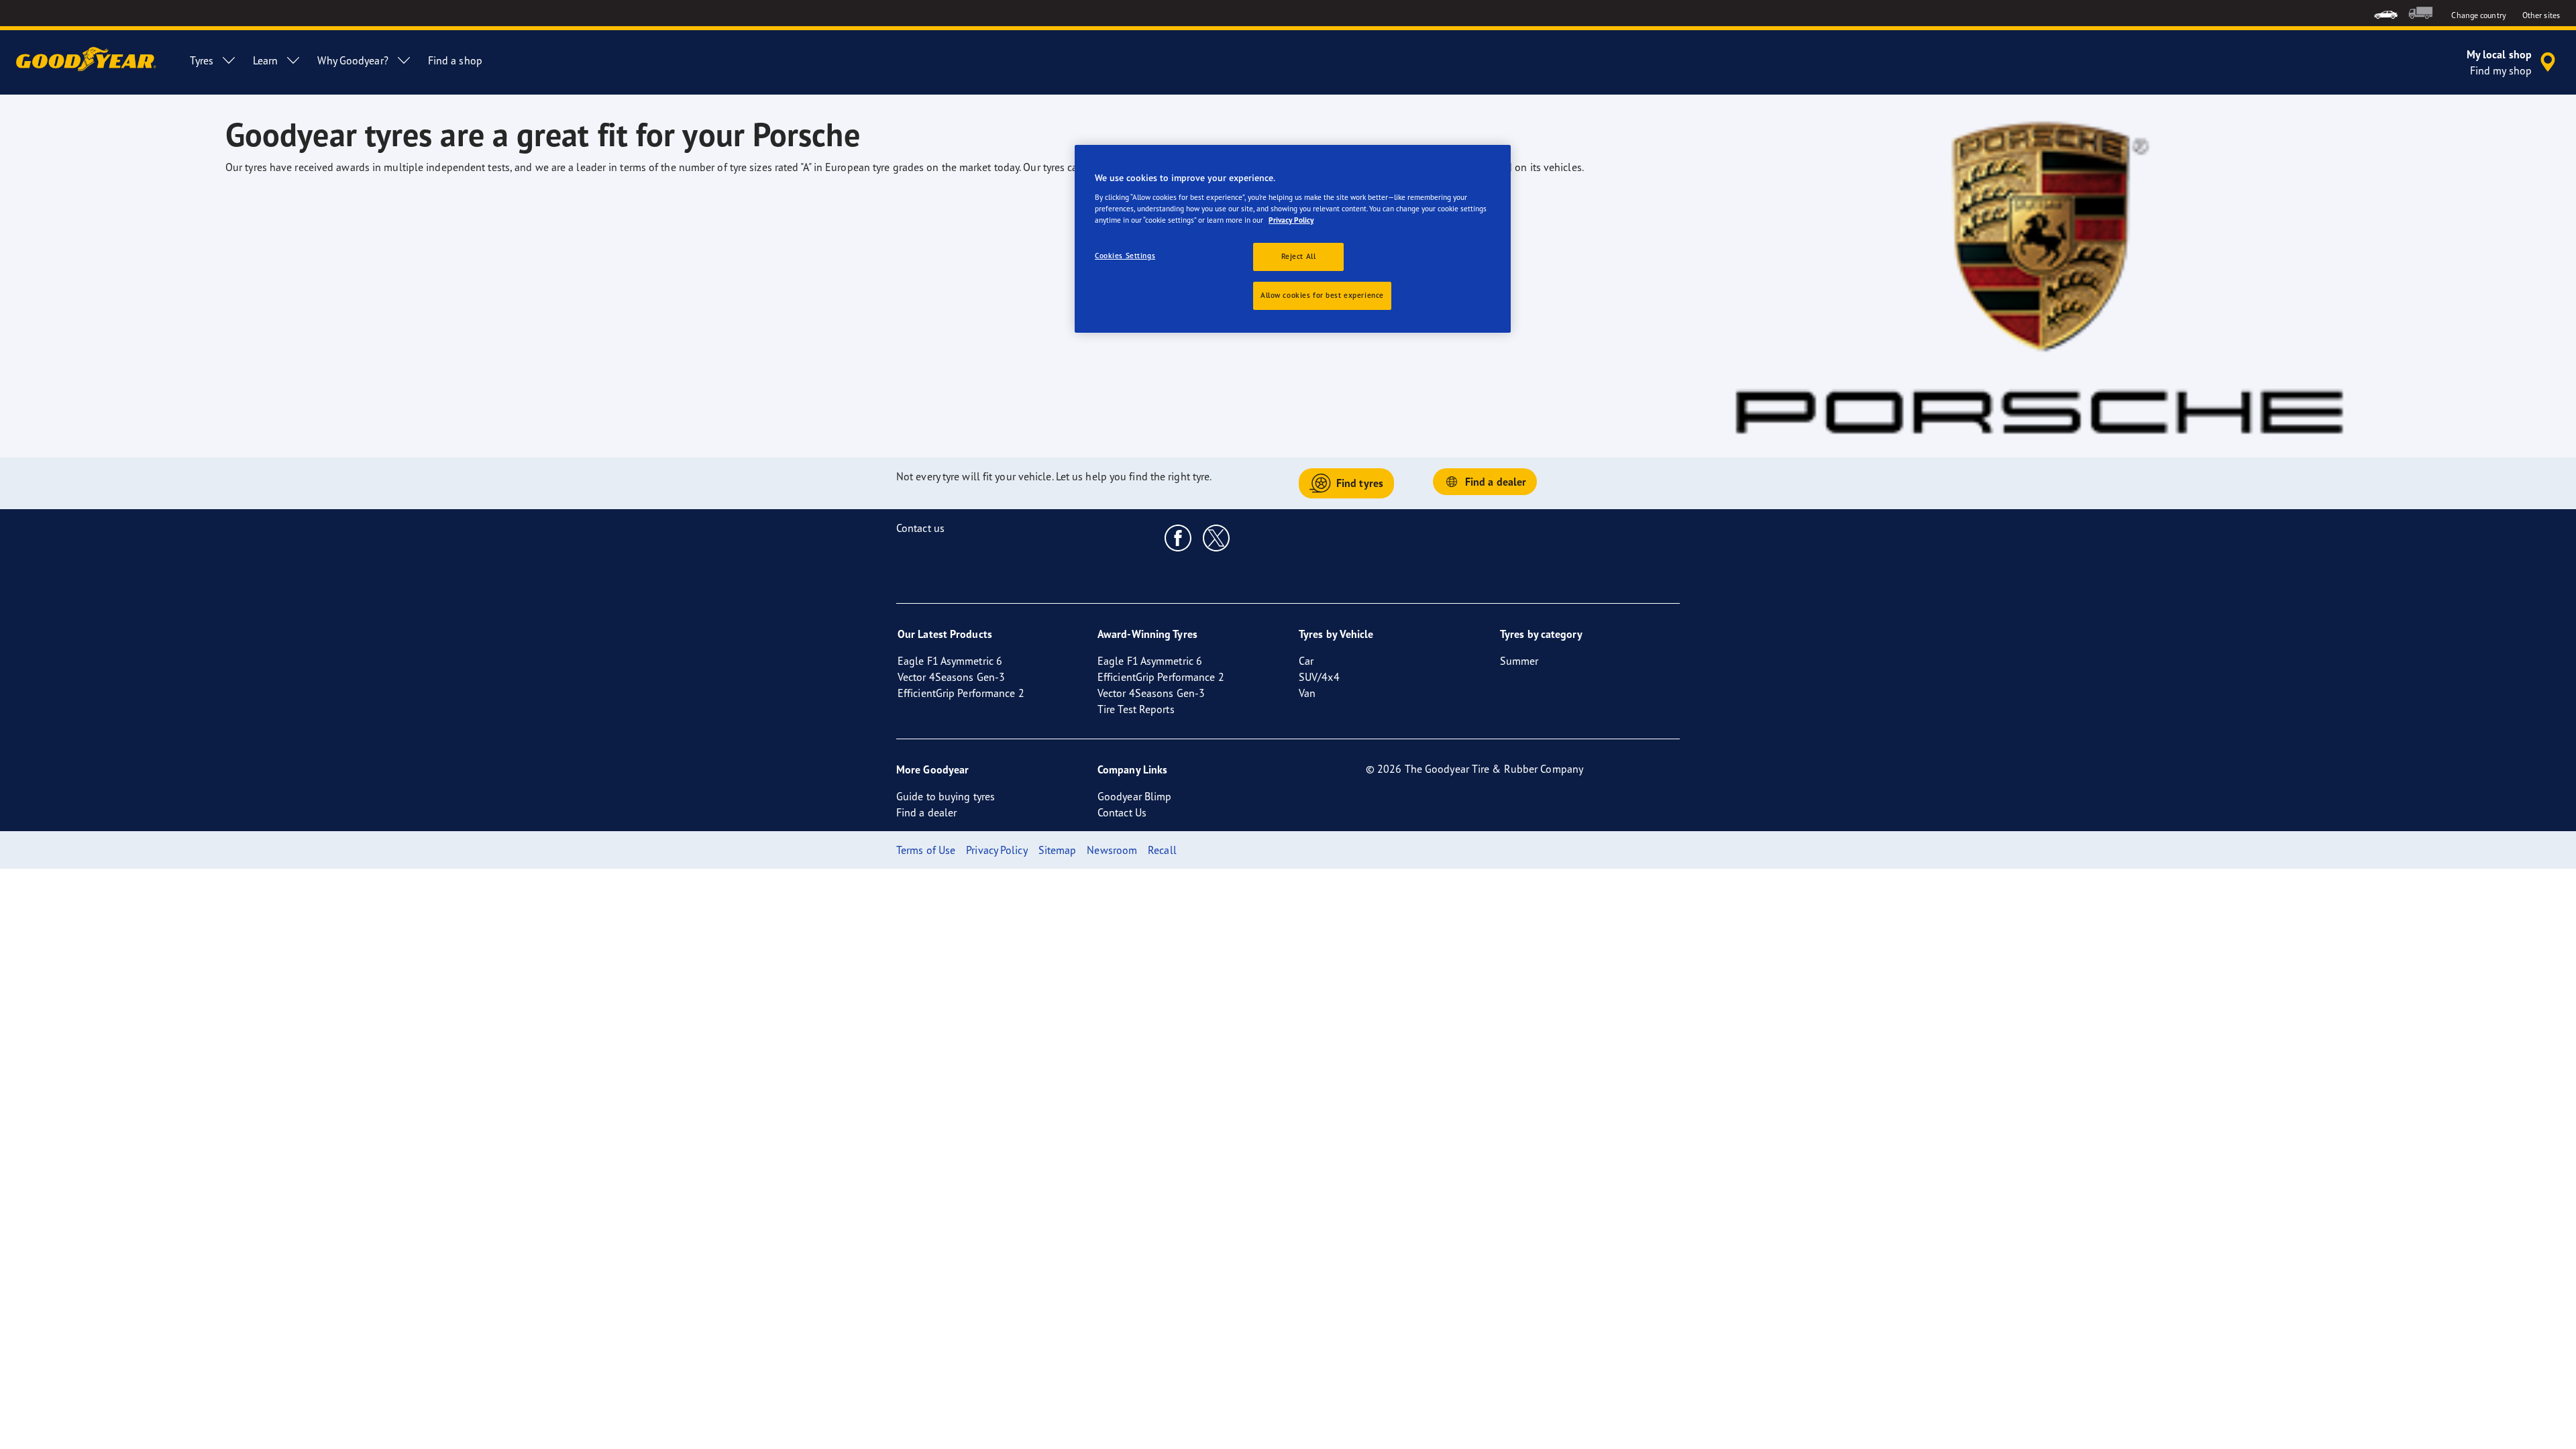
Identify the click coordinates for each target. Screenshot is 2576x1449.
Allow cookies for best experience (1322, 295)
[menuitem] (2386, 13)
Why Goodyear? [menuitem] (353, 60)
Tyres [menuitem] (202, 60)
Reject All (1299, 256)
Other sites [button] (2541, 15)
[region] (1293, 239)
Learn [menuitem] (266, 60)
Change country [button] (2478, 15)
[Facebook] (1178, 537)
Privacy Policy (1291, 220)
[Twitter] (1217, 537)
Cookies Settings (1125, 256)
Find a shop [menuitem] (455, 60)
